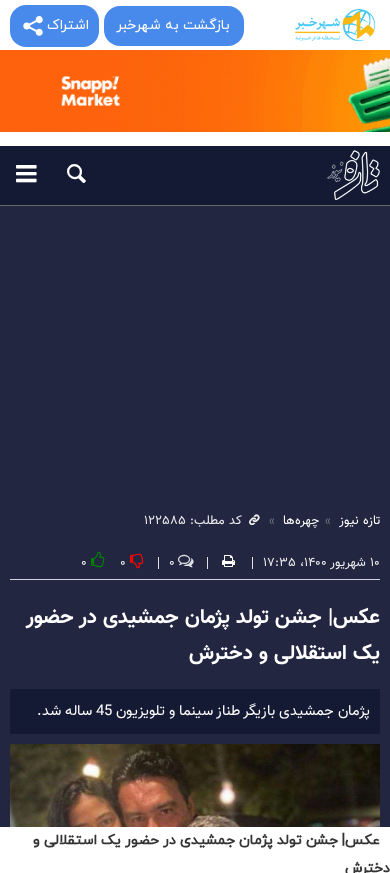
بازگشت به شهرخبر (173, 25)
